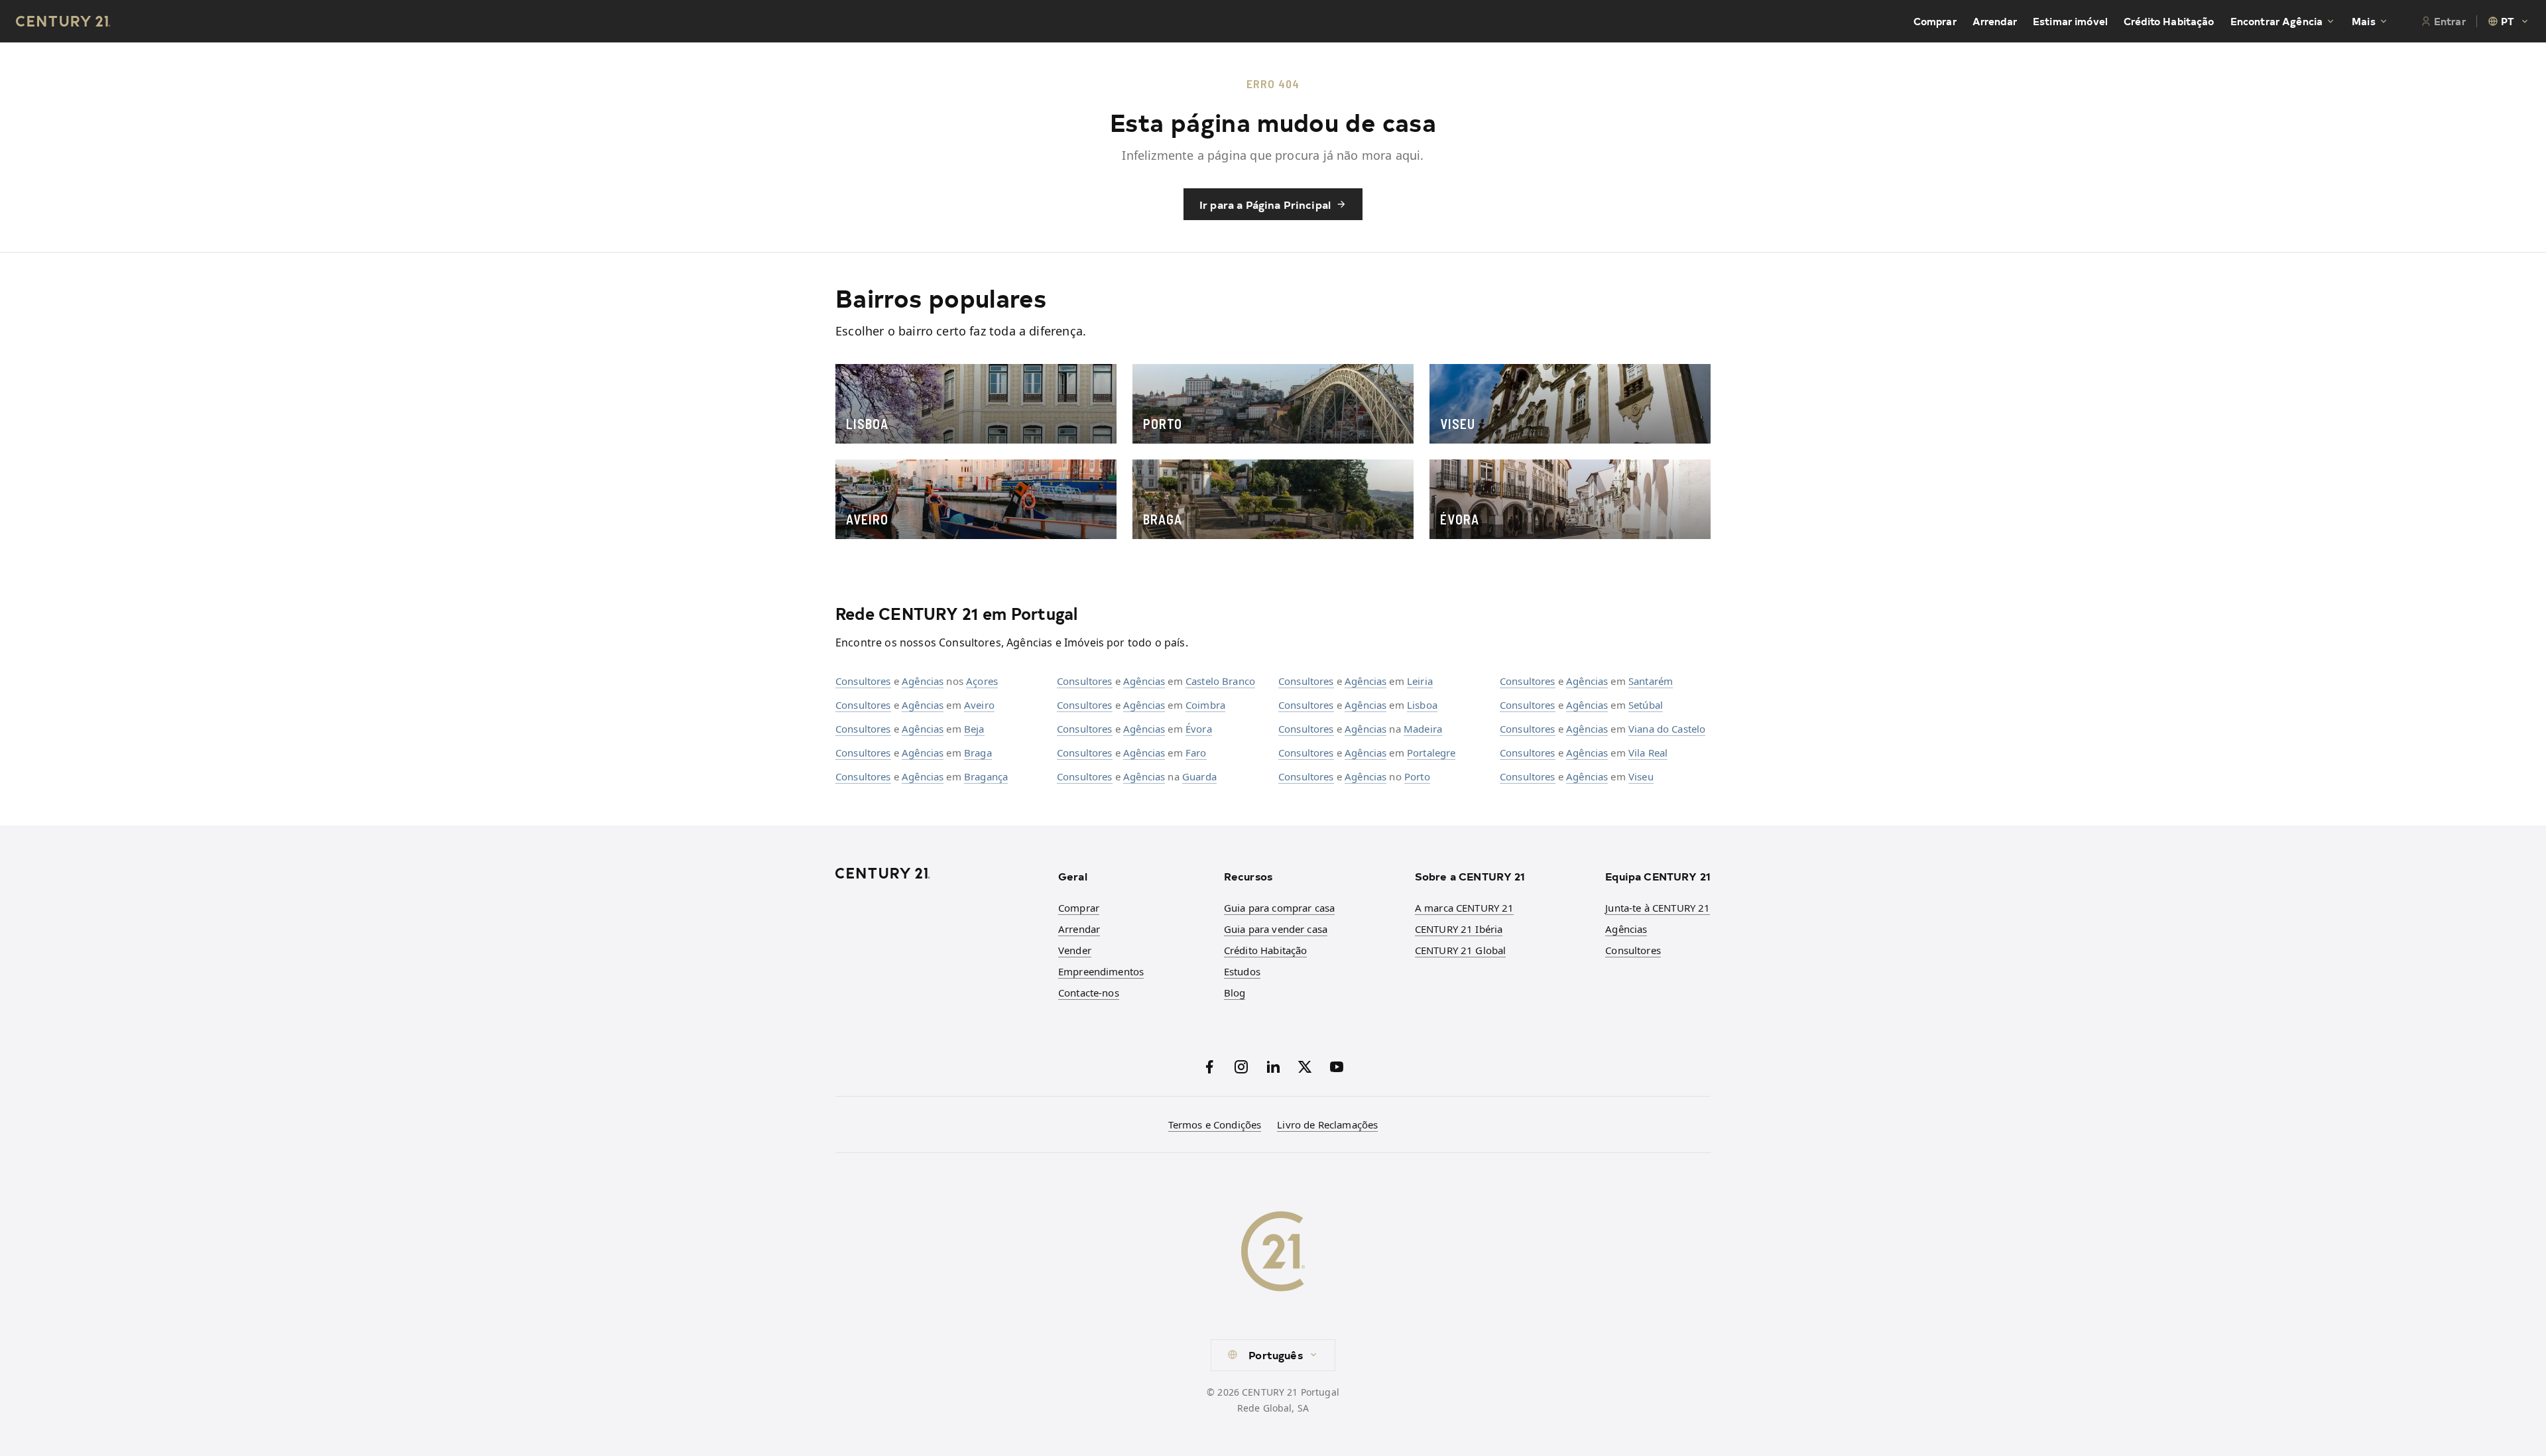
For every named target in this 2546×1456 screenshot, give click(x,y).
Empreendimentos (1101, 971)
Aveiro (979, 705)
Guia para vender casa (1276, 929)
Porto (1417, 776)
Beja (974, 729)
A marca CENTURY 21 (1465, 908)
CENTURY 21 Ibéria (1459, 929)
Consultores (863, 681)
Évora (1199, 729)
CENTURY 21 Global (1461, 950)
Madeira (1423, 729)
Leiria (1420, 681)
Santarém (1651, 681)
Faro (1196, 753)
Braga (978, 753)
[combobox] (2509, 21)
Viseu (1641, 776)
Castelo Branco (1220, 681)
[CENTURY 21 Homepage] (939, 873)
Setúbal (1646, 705)
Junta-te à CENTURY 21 (1658, 908)
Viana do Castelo (1667, 729)
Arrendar (1995, 21)
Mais (2364, 21)
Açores (982, 681)
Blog (1235, 993)
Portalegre (1431, 753)
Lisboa (1422, 705)
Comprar (1935, 21)
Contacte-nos (1089, 993)
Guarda (1199, 776)
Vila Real (1648, 753)
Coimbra (1205, 705)
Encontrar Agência (2277, 21)
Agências (923, 681)
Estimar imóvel (2070, 21)
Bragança (986, 776)
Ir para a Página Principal (1265, 204)
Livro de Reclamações (1327, 1124)
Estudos (1242, 971)
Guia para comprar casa (1279, 908)
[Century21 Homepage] (63, 21)
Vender (1075, 950)
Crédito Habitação (2169, 21)
